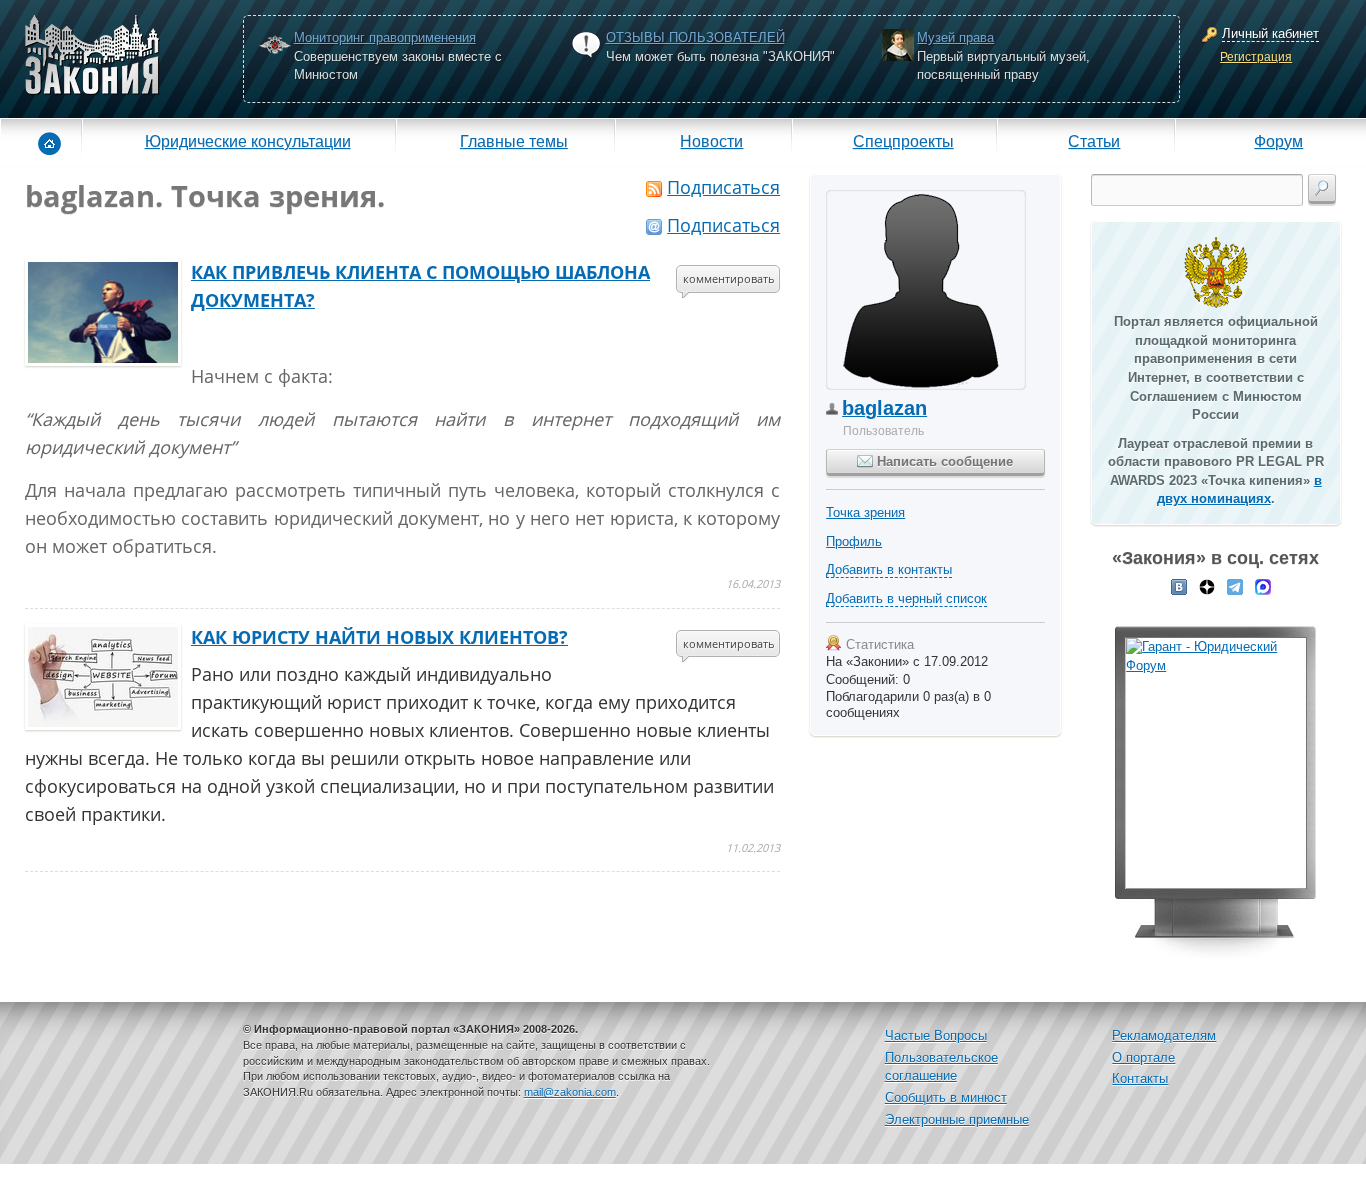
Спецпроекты (903, 141)
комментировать (729, 278)
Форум (1278, 141)
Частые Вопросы (936, 1035)
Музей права (955, 37)
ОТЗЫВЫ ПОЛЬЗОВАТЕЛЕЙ (695, 37)
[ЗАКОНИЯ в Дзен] (1207, 586)
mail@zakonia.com (570, 1092)
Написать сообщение (943, 461)
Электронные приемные (957, 1119)
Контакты (1140, 1078)
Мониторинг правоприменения (385, 37)
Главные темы (514, 141)
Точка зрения (865, 512)
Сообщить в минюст (946, 1097)
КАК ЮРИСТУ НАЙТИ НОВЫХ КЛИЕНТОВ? (379, 637)
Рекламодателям (1164, 1035)
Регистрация (1256, 57)
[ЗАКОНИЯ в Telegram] (1235, 586)
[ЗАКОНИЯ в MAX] (1263, 586)
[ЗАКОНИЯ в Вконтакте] (1179, 586)
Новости (711, 141)
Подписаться (723, 187)
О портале (1143, 1057)
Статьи (1094, 141)
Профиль (854, 541)
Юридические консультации (248, 141)
